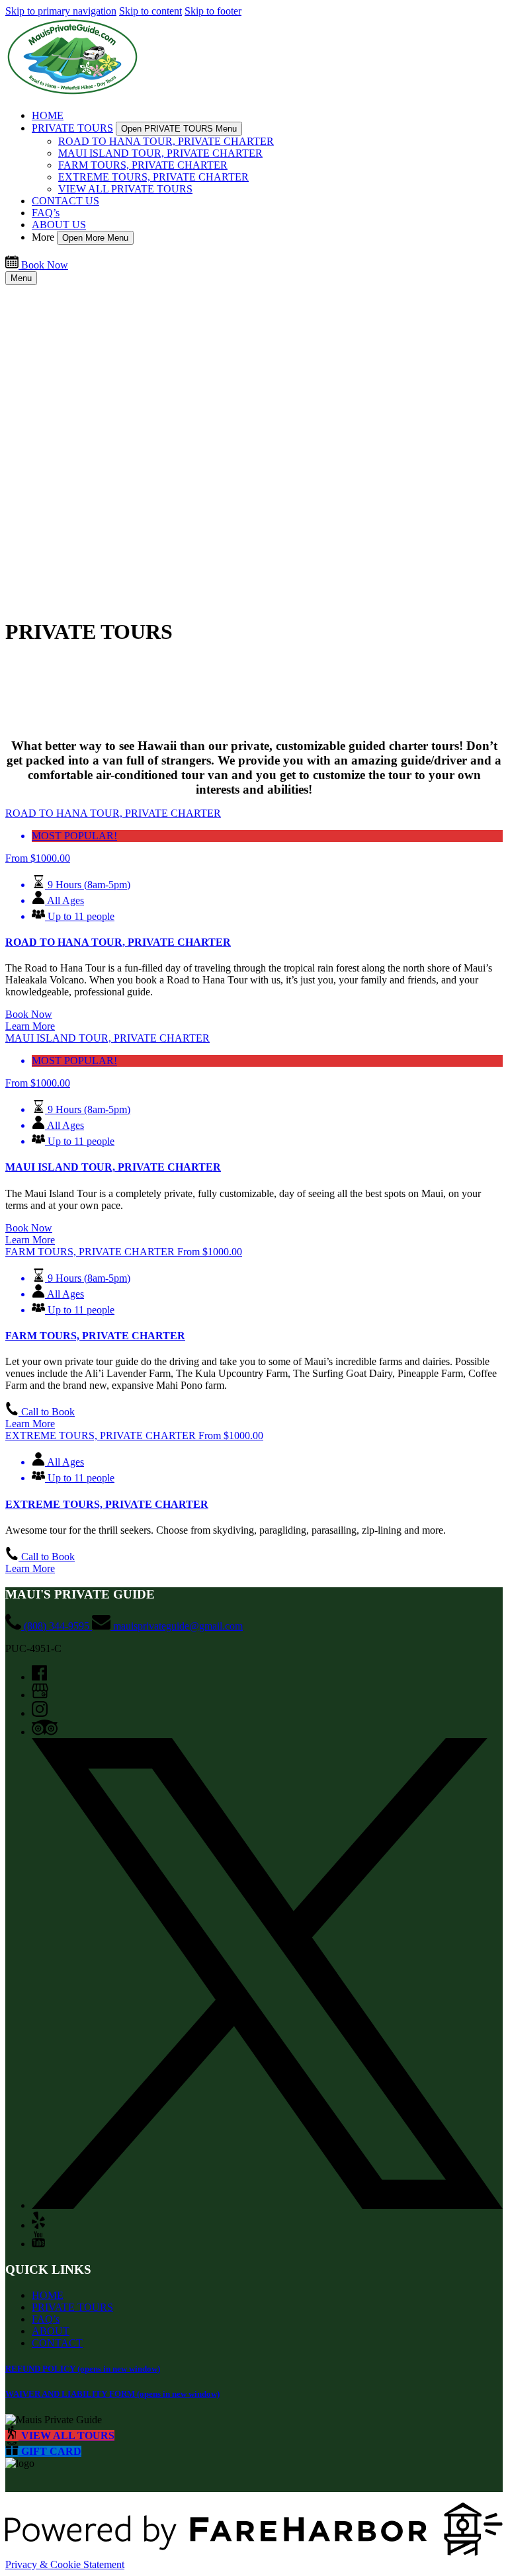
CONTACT (57, 2343)
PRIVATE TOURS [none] (72, 128)
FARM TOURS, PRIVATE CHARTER (143, 165)
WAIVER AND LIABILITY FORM (112, 2394)
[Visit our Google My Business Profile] (40, 1695)
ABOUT (51, 2331)
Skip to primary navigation (61, 11)
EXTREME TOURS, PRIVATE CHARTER (153, 177)
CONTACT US (65, 201)
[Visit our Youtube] (38, 2244)
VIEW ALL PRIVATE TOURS (125, 189)
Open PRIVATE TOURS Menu (179, 129)
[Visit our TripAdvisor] (45, 1732)
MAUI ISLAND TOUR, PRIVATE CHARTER (160, 153)
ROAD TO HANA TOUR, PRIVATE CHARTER (166, 141)
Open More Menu (95, 238)
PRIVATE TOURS (72, 2307)
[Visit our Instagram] (40, 1713)
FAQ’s (46, 213)
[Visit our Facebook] (39, 1677)
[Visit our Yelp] (38, 2225)
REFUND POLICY (83, 2369)
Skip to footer (213, 11)
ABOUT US (59, 225)
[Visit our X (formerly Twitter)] (267, 2205)
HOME (48, 115)
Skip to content (150, 11)
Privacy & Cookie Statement (65, 2564)
